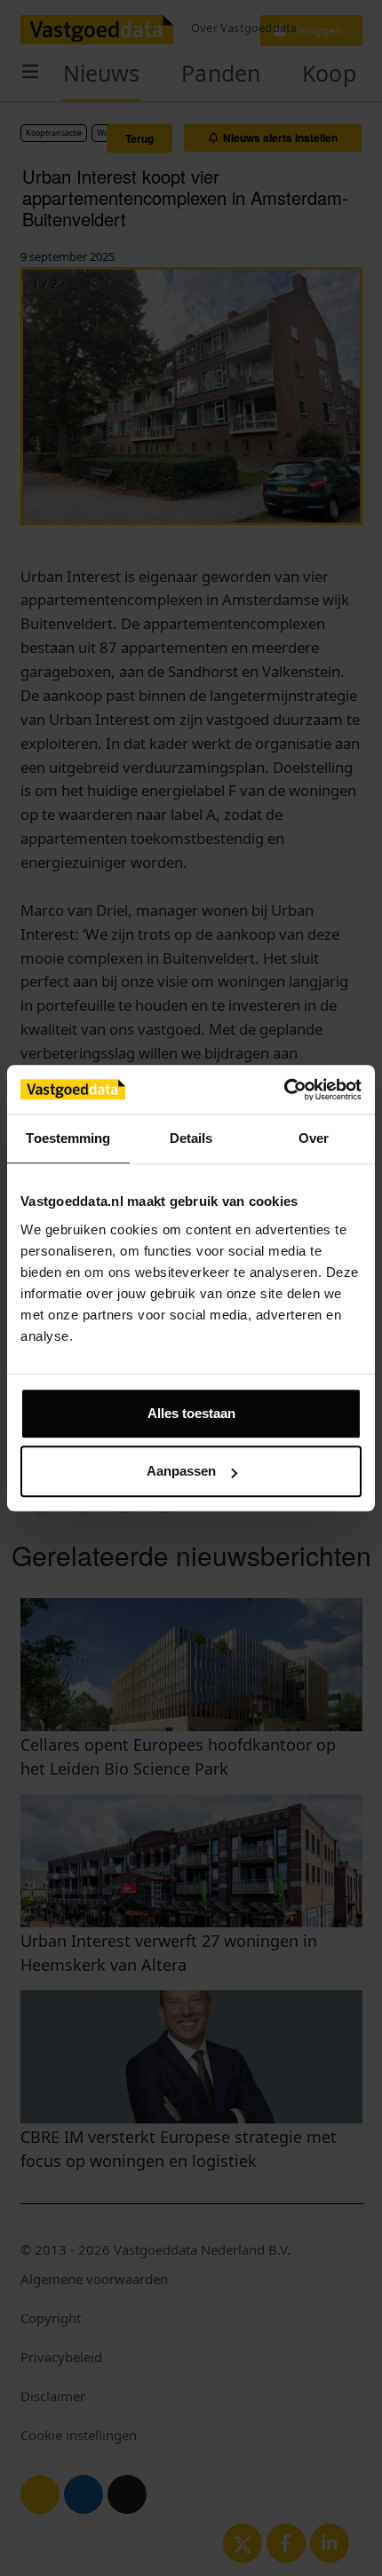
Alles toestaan (191, 1413)
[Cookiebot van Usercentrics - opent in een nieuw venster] (284, 1090)
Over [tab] (314, 1138)
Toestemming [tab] (68, 1138)
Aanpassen (181, 1471)
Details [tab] (191, 1138)
